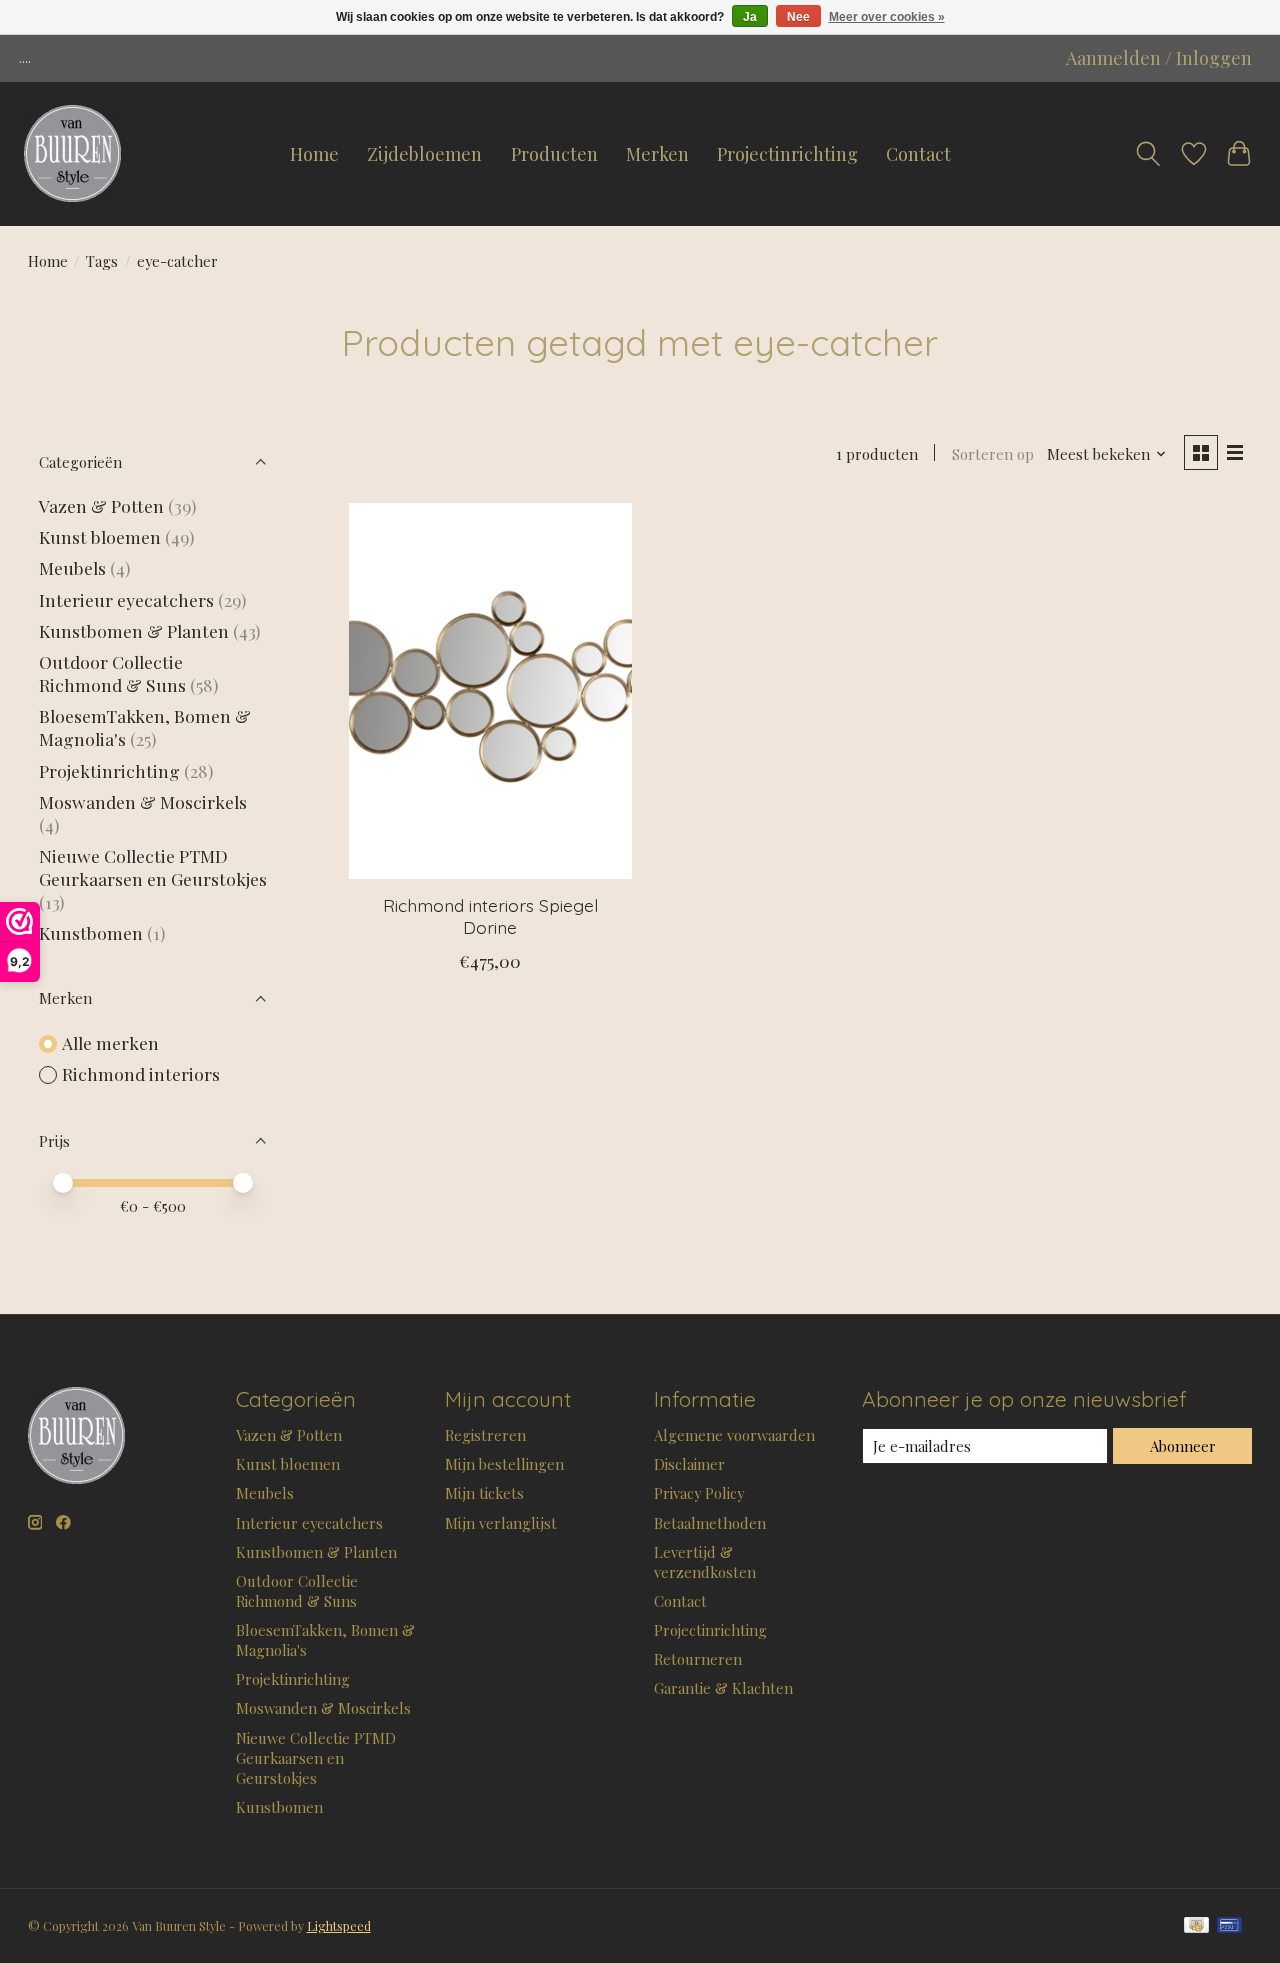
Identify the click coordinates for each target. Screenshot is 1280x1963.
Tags (102, 261)
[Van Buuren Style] (72, 154)
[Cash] (1196, 1926)
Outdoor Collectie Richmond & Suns (114, 673)
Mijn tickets (484, 1493)
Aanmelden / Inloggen (1159, 58)
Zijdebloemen (424, 154)
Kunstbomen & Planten (134, 630)
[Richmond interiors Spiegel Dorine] (490, 691)
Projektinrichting (109, 770)
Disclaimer (689, 1464)
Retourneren (698, 1659)
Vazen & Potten (101, 505)
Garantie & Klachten (723, 1688)
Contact (918, 154)
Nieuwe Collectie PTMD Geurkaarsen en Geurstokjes (153, 867)
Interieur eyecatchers (126, 599)
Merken (657, 154)
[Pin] (1229, 1926)
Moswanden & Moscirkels (143, 801)
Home (314, 154)
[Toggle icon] (1148, 154)
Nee (798, 17)
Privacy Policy (699, 1493)
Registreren (485, 1435)
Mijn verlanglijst (501, 1523)
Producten (554, 154)
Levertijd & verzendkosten (705, 1562)
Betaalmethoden (710, 1523)
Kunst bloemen (100, 536)
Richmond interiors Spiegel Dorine (490, 915)
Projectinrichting (787, 154)
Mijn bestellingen (504, 1464)
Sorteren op (993, 454)
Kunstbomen (91, 932)
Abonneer (1183, 1446)
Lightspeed (339, 1926)
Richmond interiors (141, 1073)
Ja (750, 17)
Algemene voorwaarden (734, 1435)
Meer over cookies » (887, 17)
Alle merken (110, 1042)
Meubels (72, 567)
